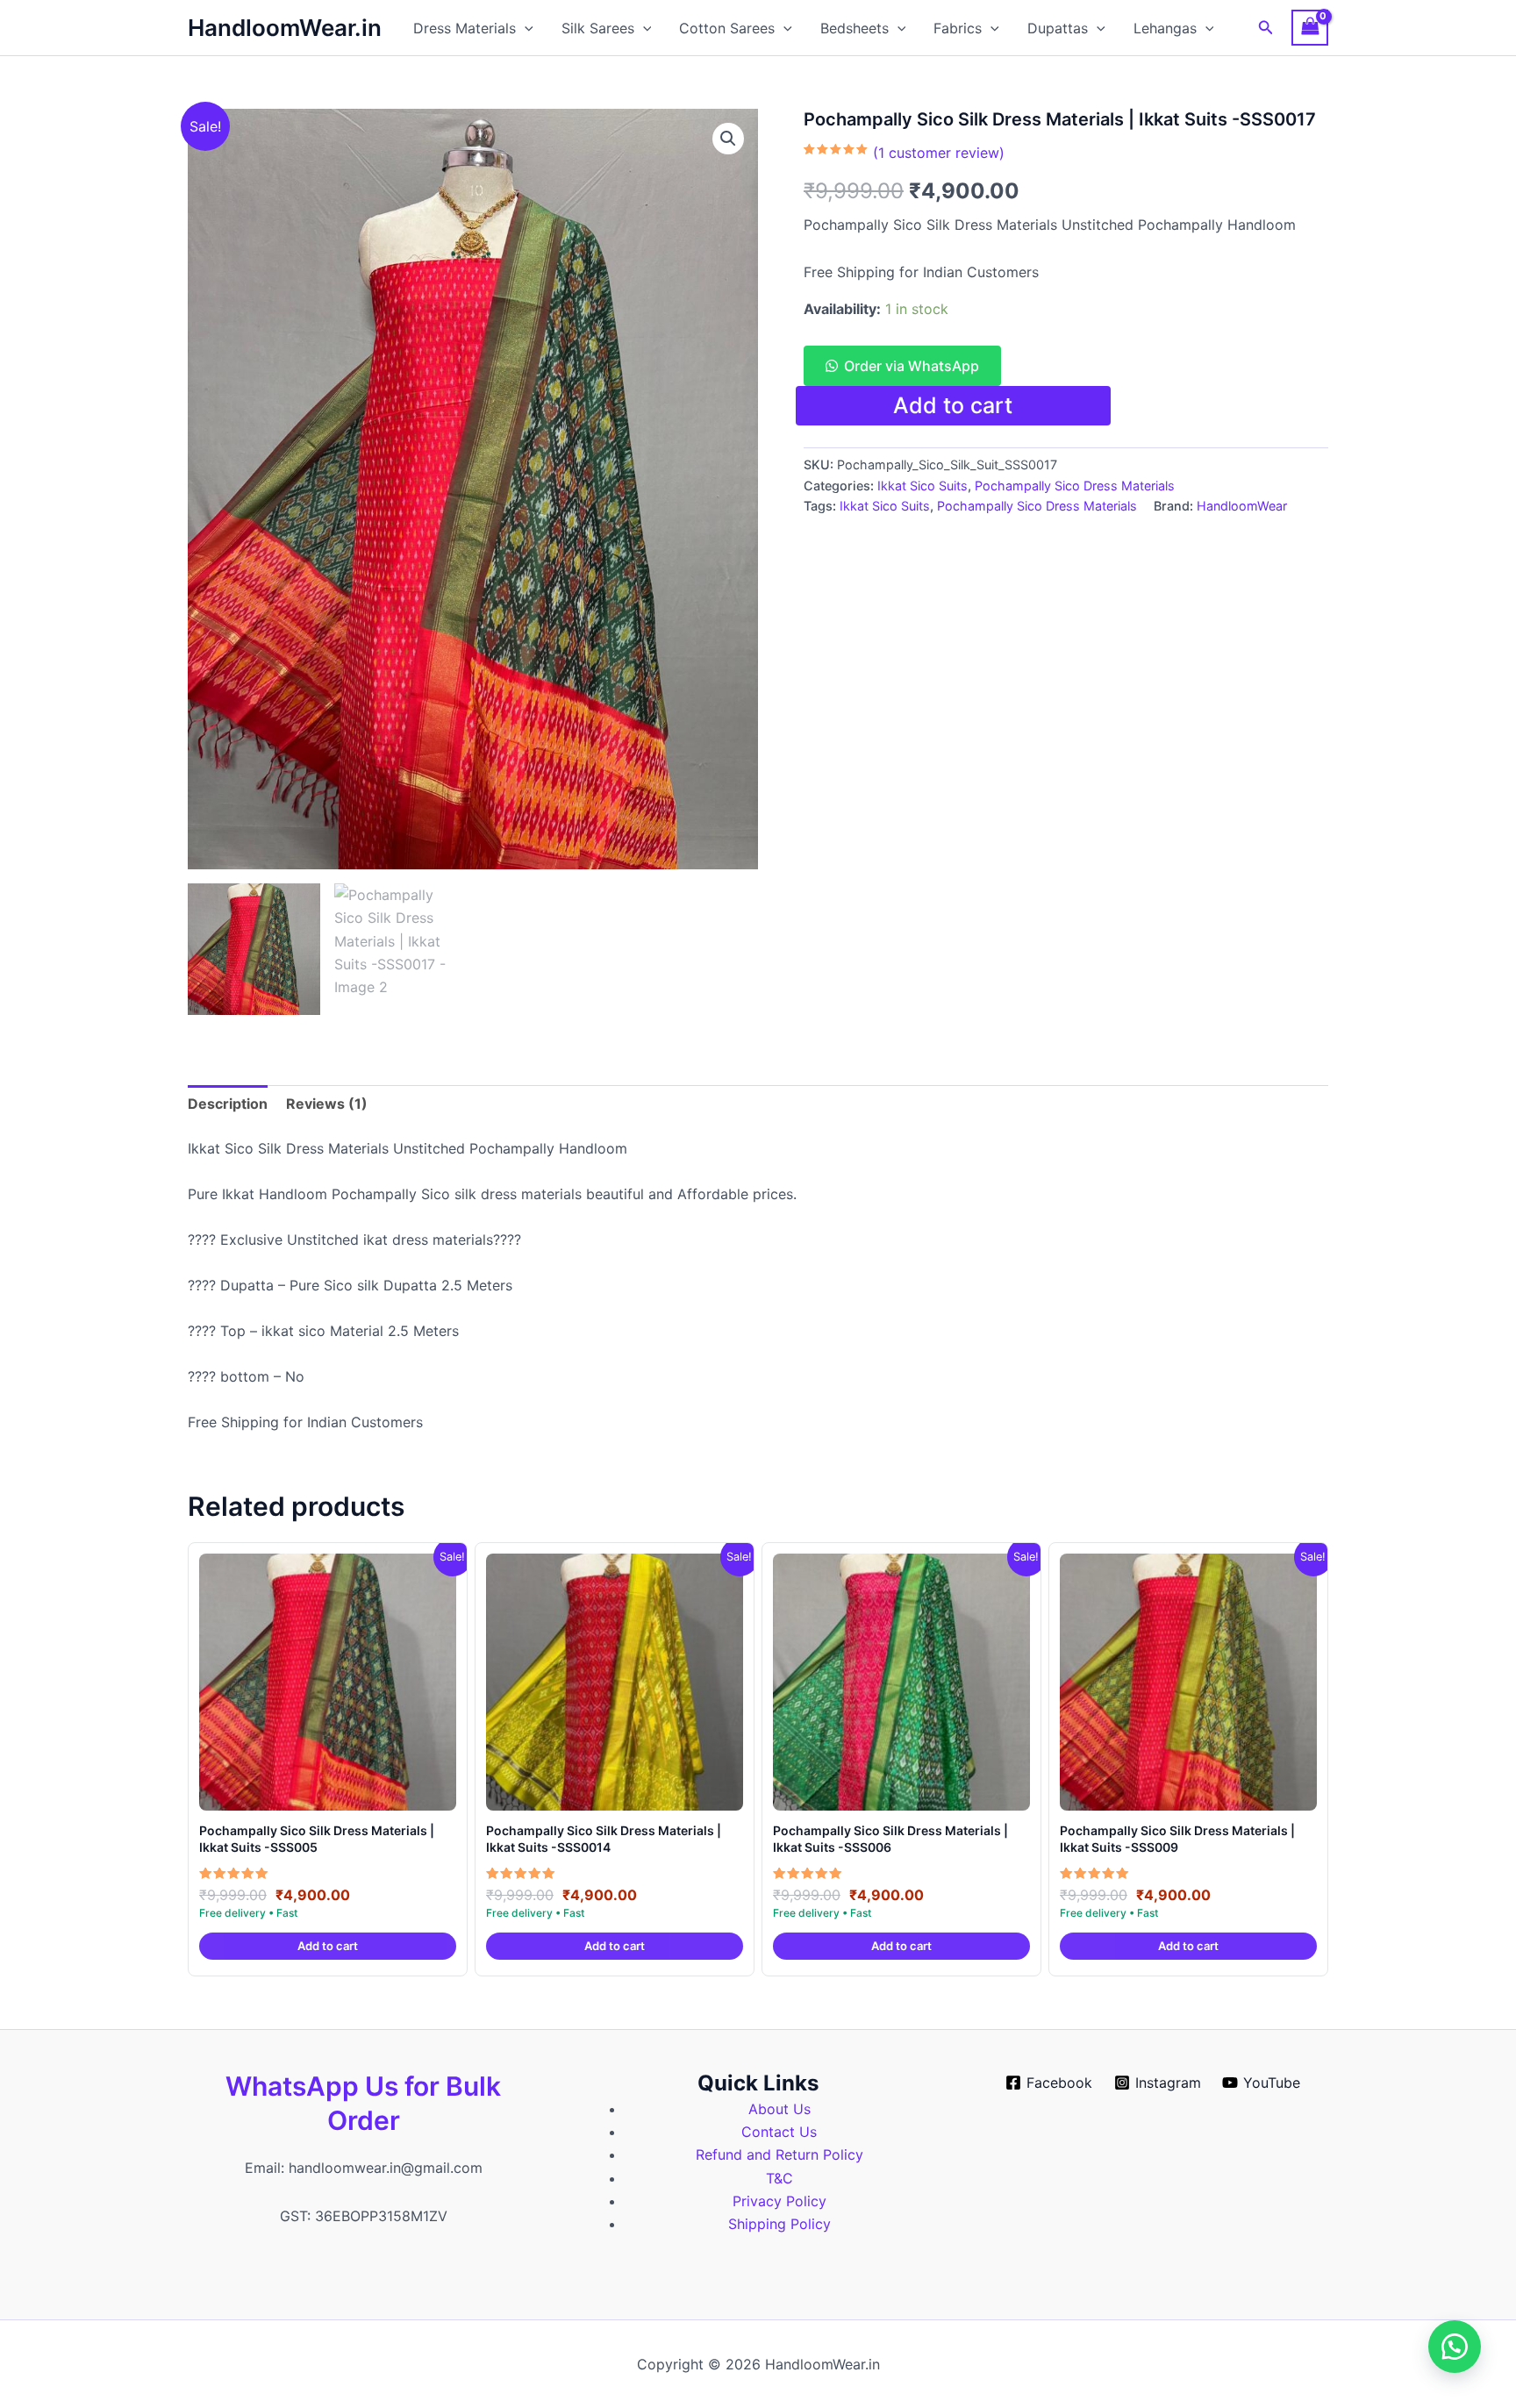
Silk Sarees (598, 28)
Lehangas (1165, 28)
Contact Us (779, 2132)
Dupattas (1058, 28)
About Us (779, 2109)
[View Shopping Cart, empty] (1310, 28)
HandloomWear (1242, 506)
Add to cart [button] (328, 1946)
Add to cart (953, 405)
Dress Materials (465, 28)
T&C (779, 2178)
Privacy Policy (779, 2201)
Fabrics (958, 28)
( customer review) (939, 153)
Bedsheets (855, 28)
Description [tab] (228, 1104)
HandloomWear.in (285, 28)
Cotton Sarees (727, 28)
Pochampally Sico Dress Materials (1075, 486)
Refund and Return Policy (779, 2154)
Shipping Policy (779, 2224)
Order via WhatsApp (912, 366)
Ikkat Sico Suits (922, 486)
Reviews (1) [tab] (327, 1104)
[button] (525, 28)
